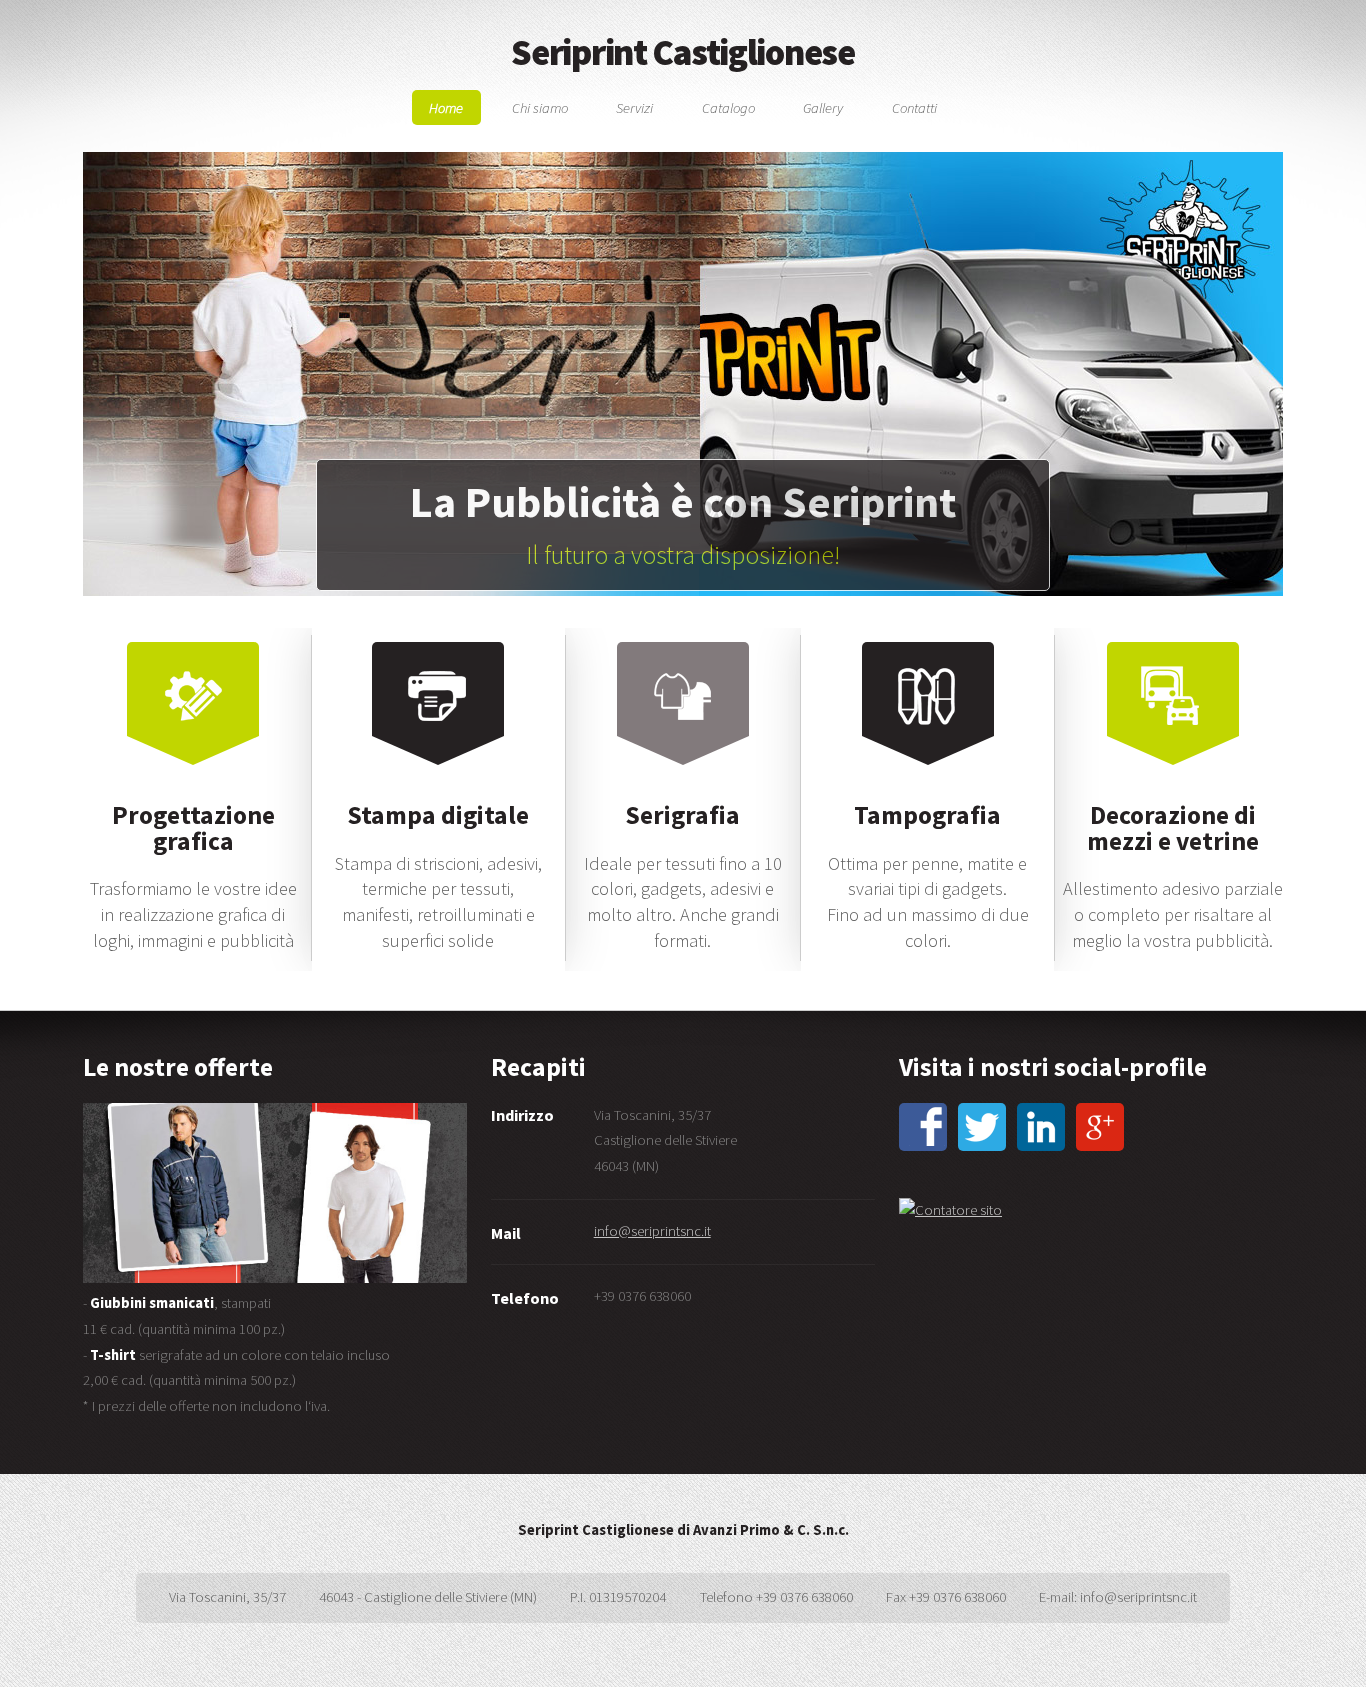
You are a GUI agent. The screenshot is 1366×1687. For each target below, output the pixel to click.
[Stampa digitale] (438, 789)
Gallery (823, 107)
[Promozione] (275, 1193)
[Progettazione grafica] (193, 789)
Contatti (914, 107)
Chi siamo (540, 107)
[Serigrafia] (683, 789)
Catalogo (728, 107)
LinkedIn (1041, 1127)
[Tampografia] (928, 789)
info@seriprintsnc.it (652, 1231)
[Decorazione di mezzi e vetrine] (1173, 789)
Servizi (634, 107)
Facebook (923, 1127)
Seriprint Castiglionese (682, 52)
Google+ (1100, 1127)
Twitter (982, 1127)
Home (446, 107)
